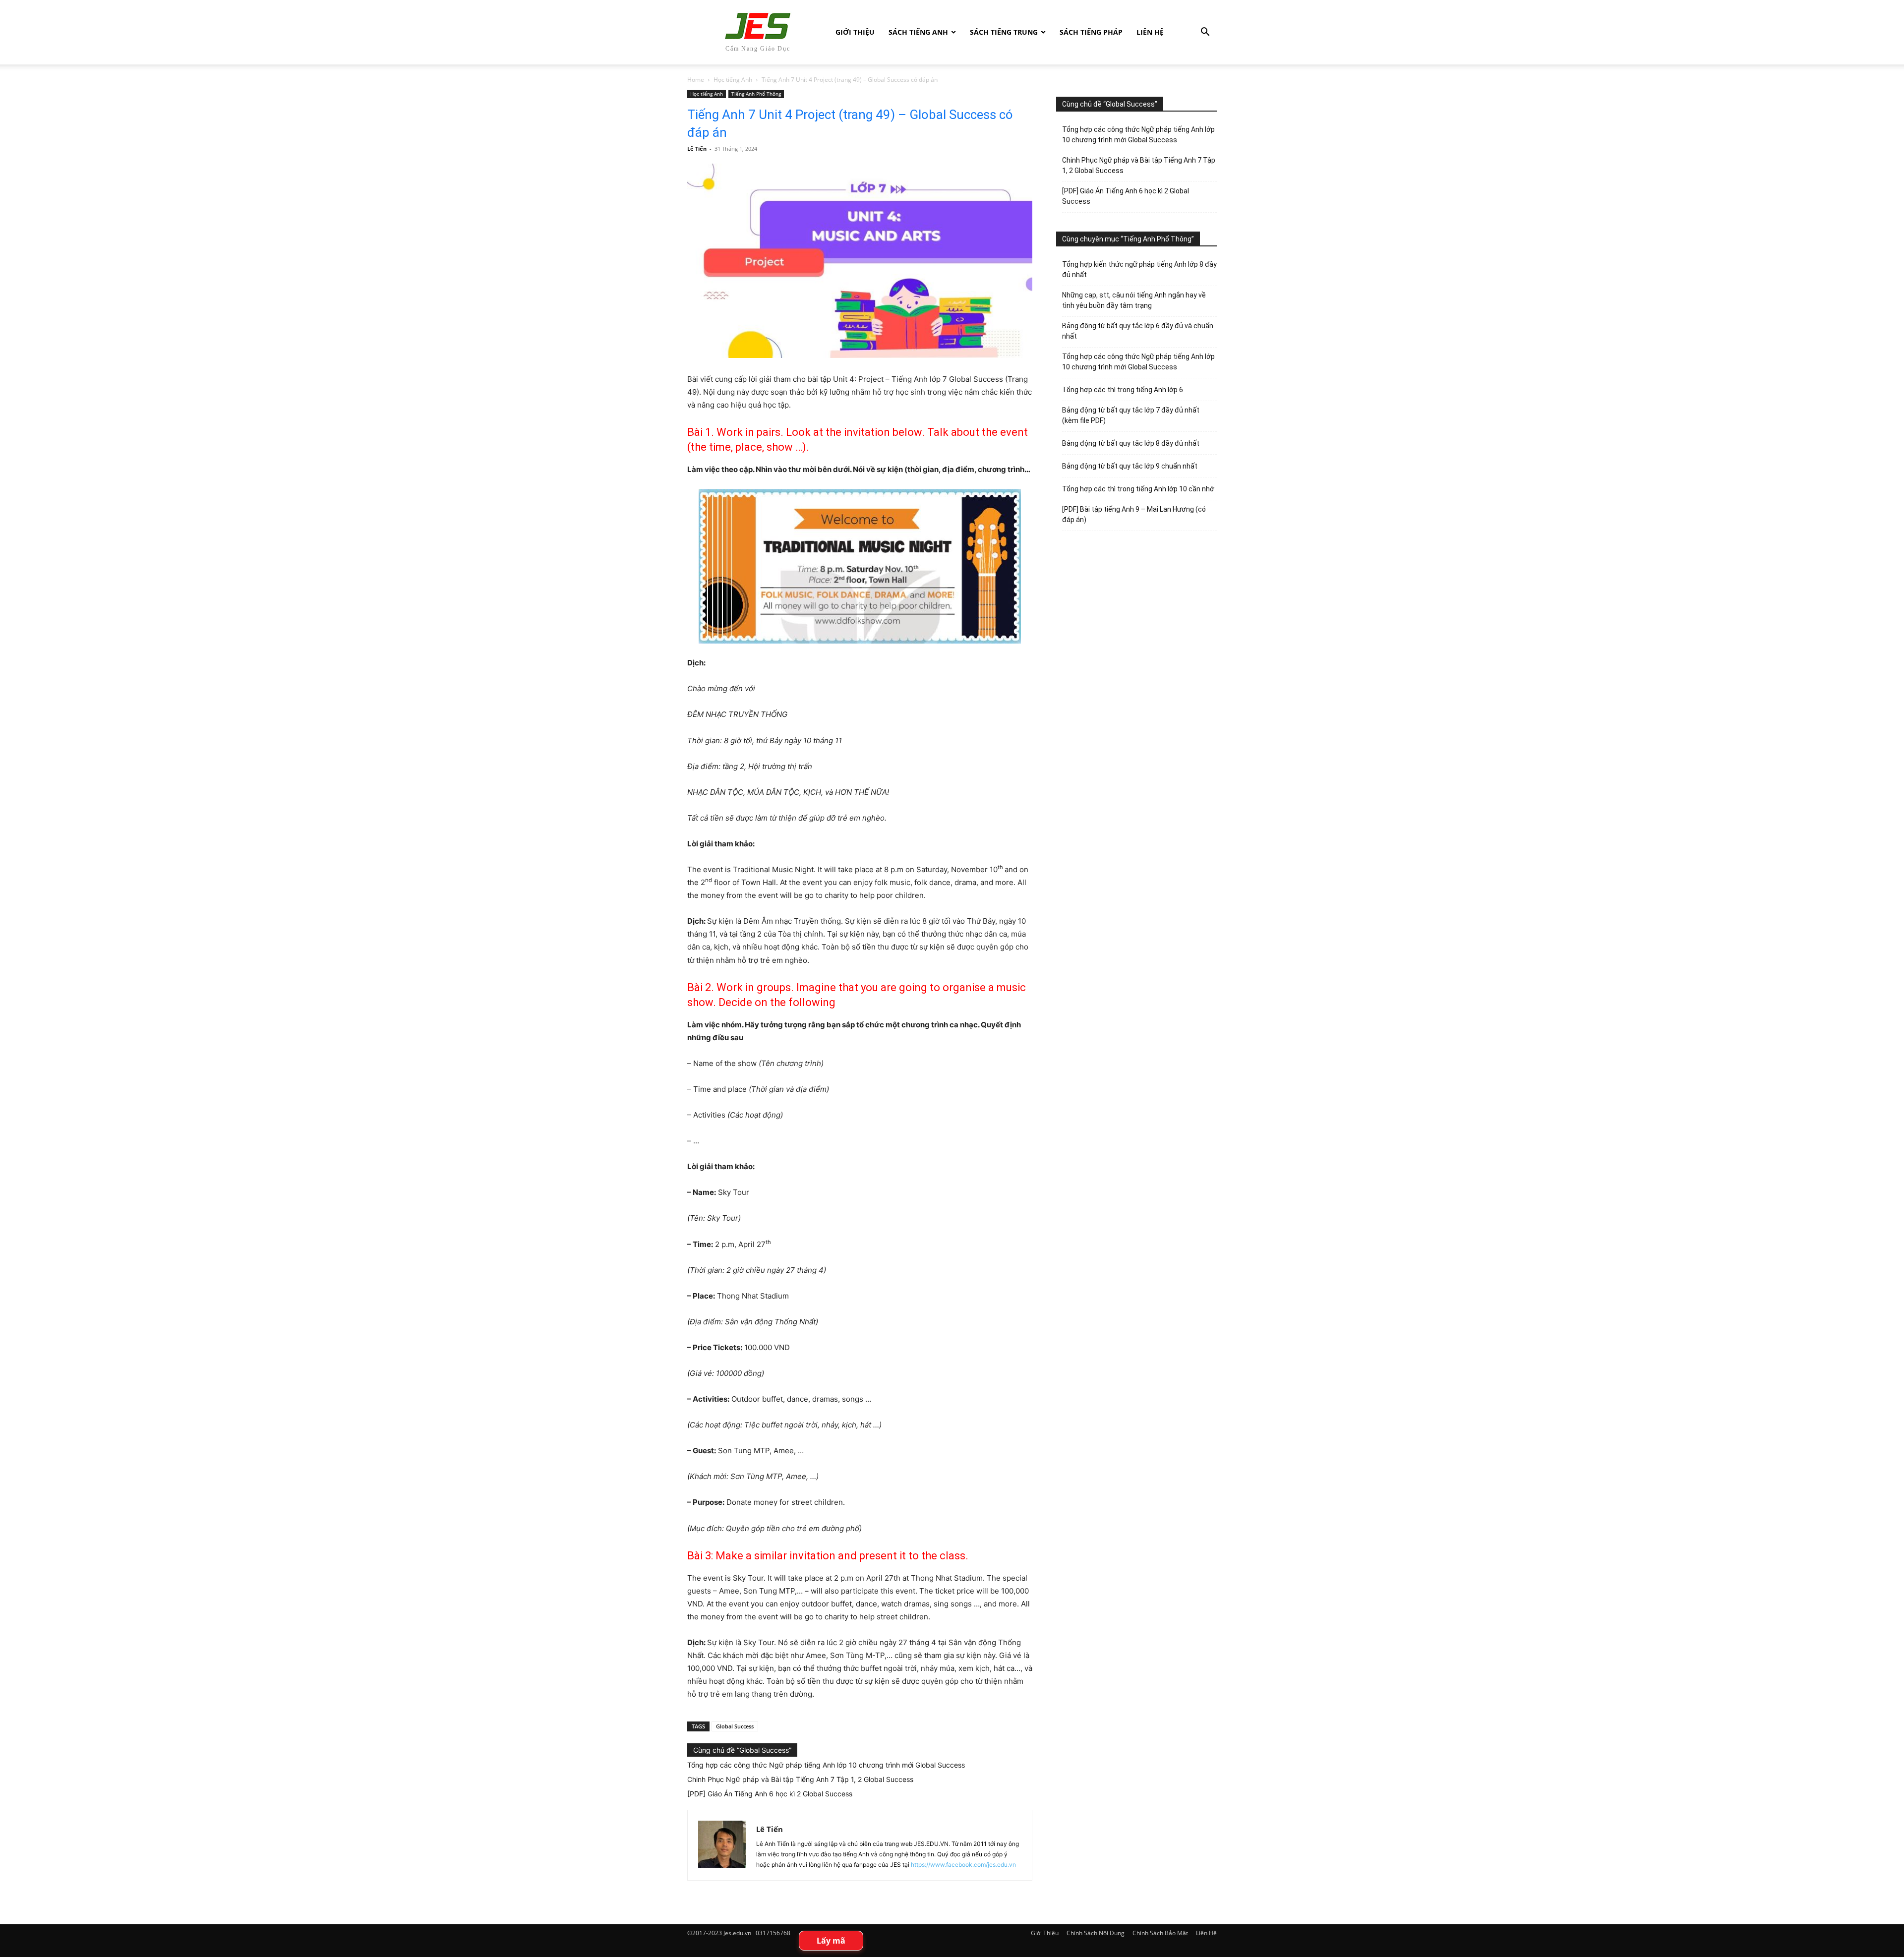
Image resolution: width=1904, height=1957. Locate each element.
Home (696, 80)
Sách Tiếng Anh (918, 32)
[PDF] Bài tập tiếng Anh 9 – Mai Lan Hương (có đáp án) (1134, 514)
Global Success (735, 1726)
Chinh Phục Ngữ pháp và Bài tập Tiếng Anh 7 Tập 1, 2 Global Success (800, 1779)
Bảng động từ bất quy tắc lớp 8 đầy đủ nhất (1131, 443)
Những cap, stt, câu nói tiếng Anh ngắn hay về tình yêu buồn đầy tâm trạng (1134, 300)
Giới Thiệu (855, 32)
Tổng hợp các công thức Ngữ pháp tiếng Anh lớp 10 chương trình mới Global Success (826, 1765)
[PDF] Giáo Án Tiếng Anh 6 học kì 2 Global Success (770, 1794)
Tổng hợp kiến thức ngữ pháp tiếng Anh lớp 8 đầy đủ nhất (1139, 269)
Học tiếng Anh (733, 80)
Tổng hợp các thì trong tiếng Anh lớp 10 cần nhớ (1138, 489)
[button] (1205, 33)
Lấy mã (831, 1941)
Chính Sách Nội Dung (1096, 1933)
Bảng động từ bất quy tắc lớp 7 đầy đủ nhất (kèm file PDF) (1131, 415)
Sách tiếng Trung (1004, 32)
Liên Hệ (1150, 32)
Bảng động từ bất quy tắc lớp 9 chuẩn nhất (1130, 466)
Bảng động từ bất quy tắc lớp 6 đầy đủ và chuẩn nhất (1138, 331)
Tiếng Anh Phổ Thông (756, 94)
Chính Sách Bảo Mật (1160, 1933)
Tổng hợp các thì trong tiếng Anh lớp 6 (1123, 390)
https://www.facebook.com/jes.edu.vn (963, 1865)
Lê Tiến (697, 148)
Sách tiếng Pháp (1091, 32)
